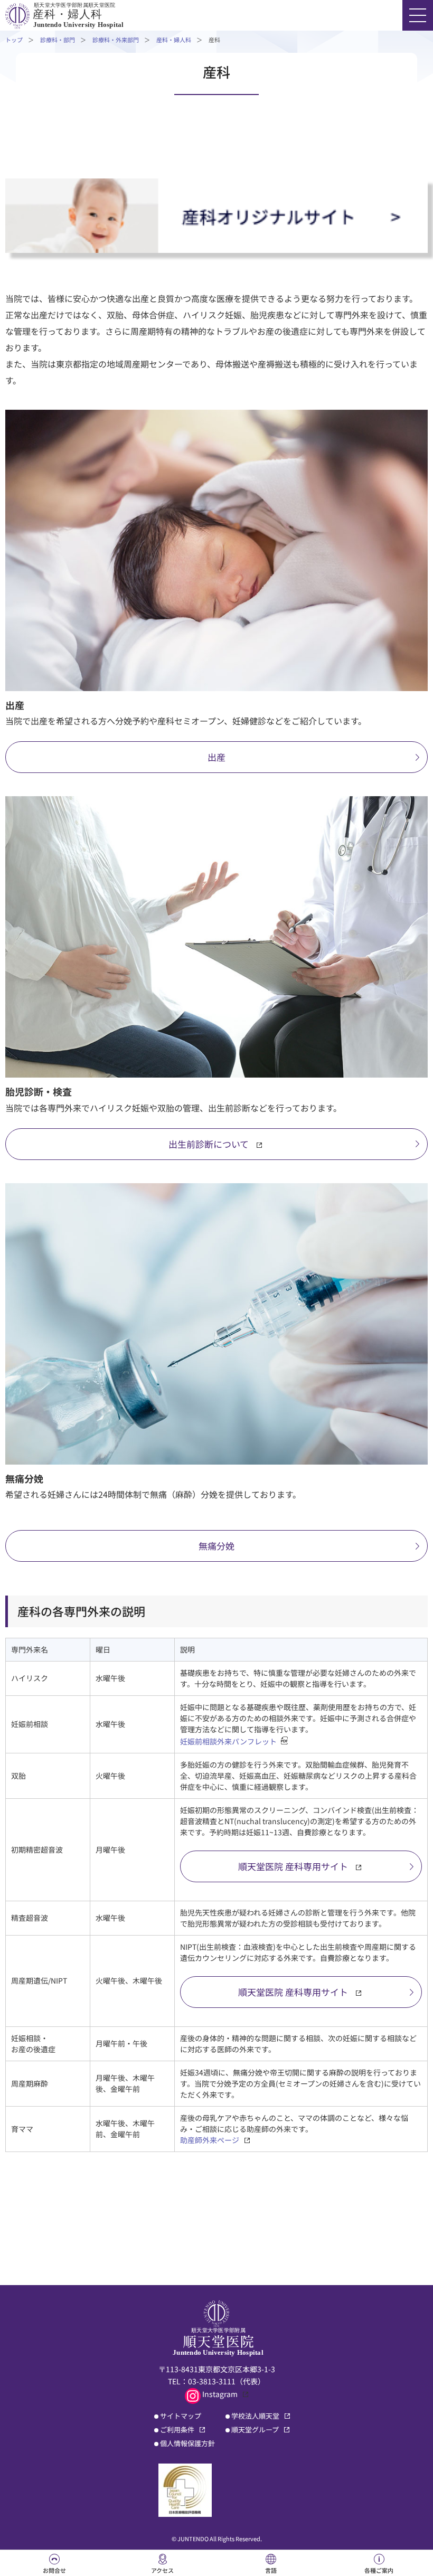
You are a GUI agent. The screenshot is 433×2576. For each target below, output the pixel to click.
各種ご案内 (379, 2570)
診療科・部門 (58, 40)
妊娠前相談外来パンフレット (228, 1741)
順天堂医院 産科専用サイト (293, 1866)
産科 (214, 40)
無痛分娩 (216, 1546)
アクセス (162, 2570)
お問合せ (54, 2570)
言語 (271, 2570)
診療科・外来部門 (116, 40)
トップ (14, 40)
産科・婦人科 (174, 40)
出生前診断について (209, 1144)
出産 (216, 757)
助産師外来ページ (210, 2140)
